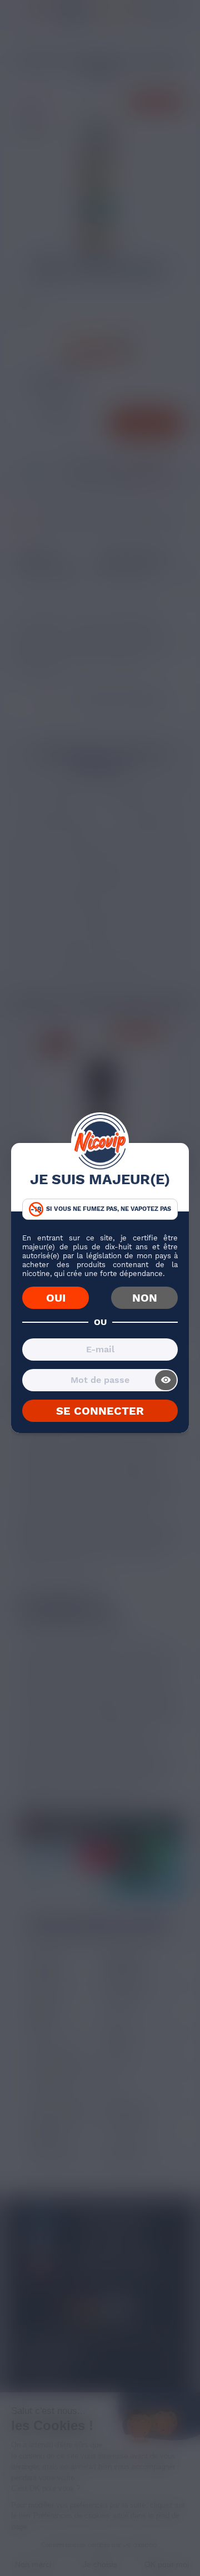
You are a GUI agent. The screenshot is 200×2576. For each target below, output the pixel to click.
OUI (56, 1298)
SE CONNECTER (100, 1411)
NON (145, 1298)
